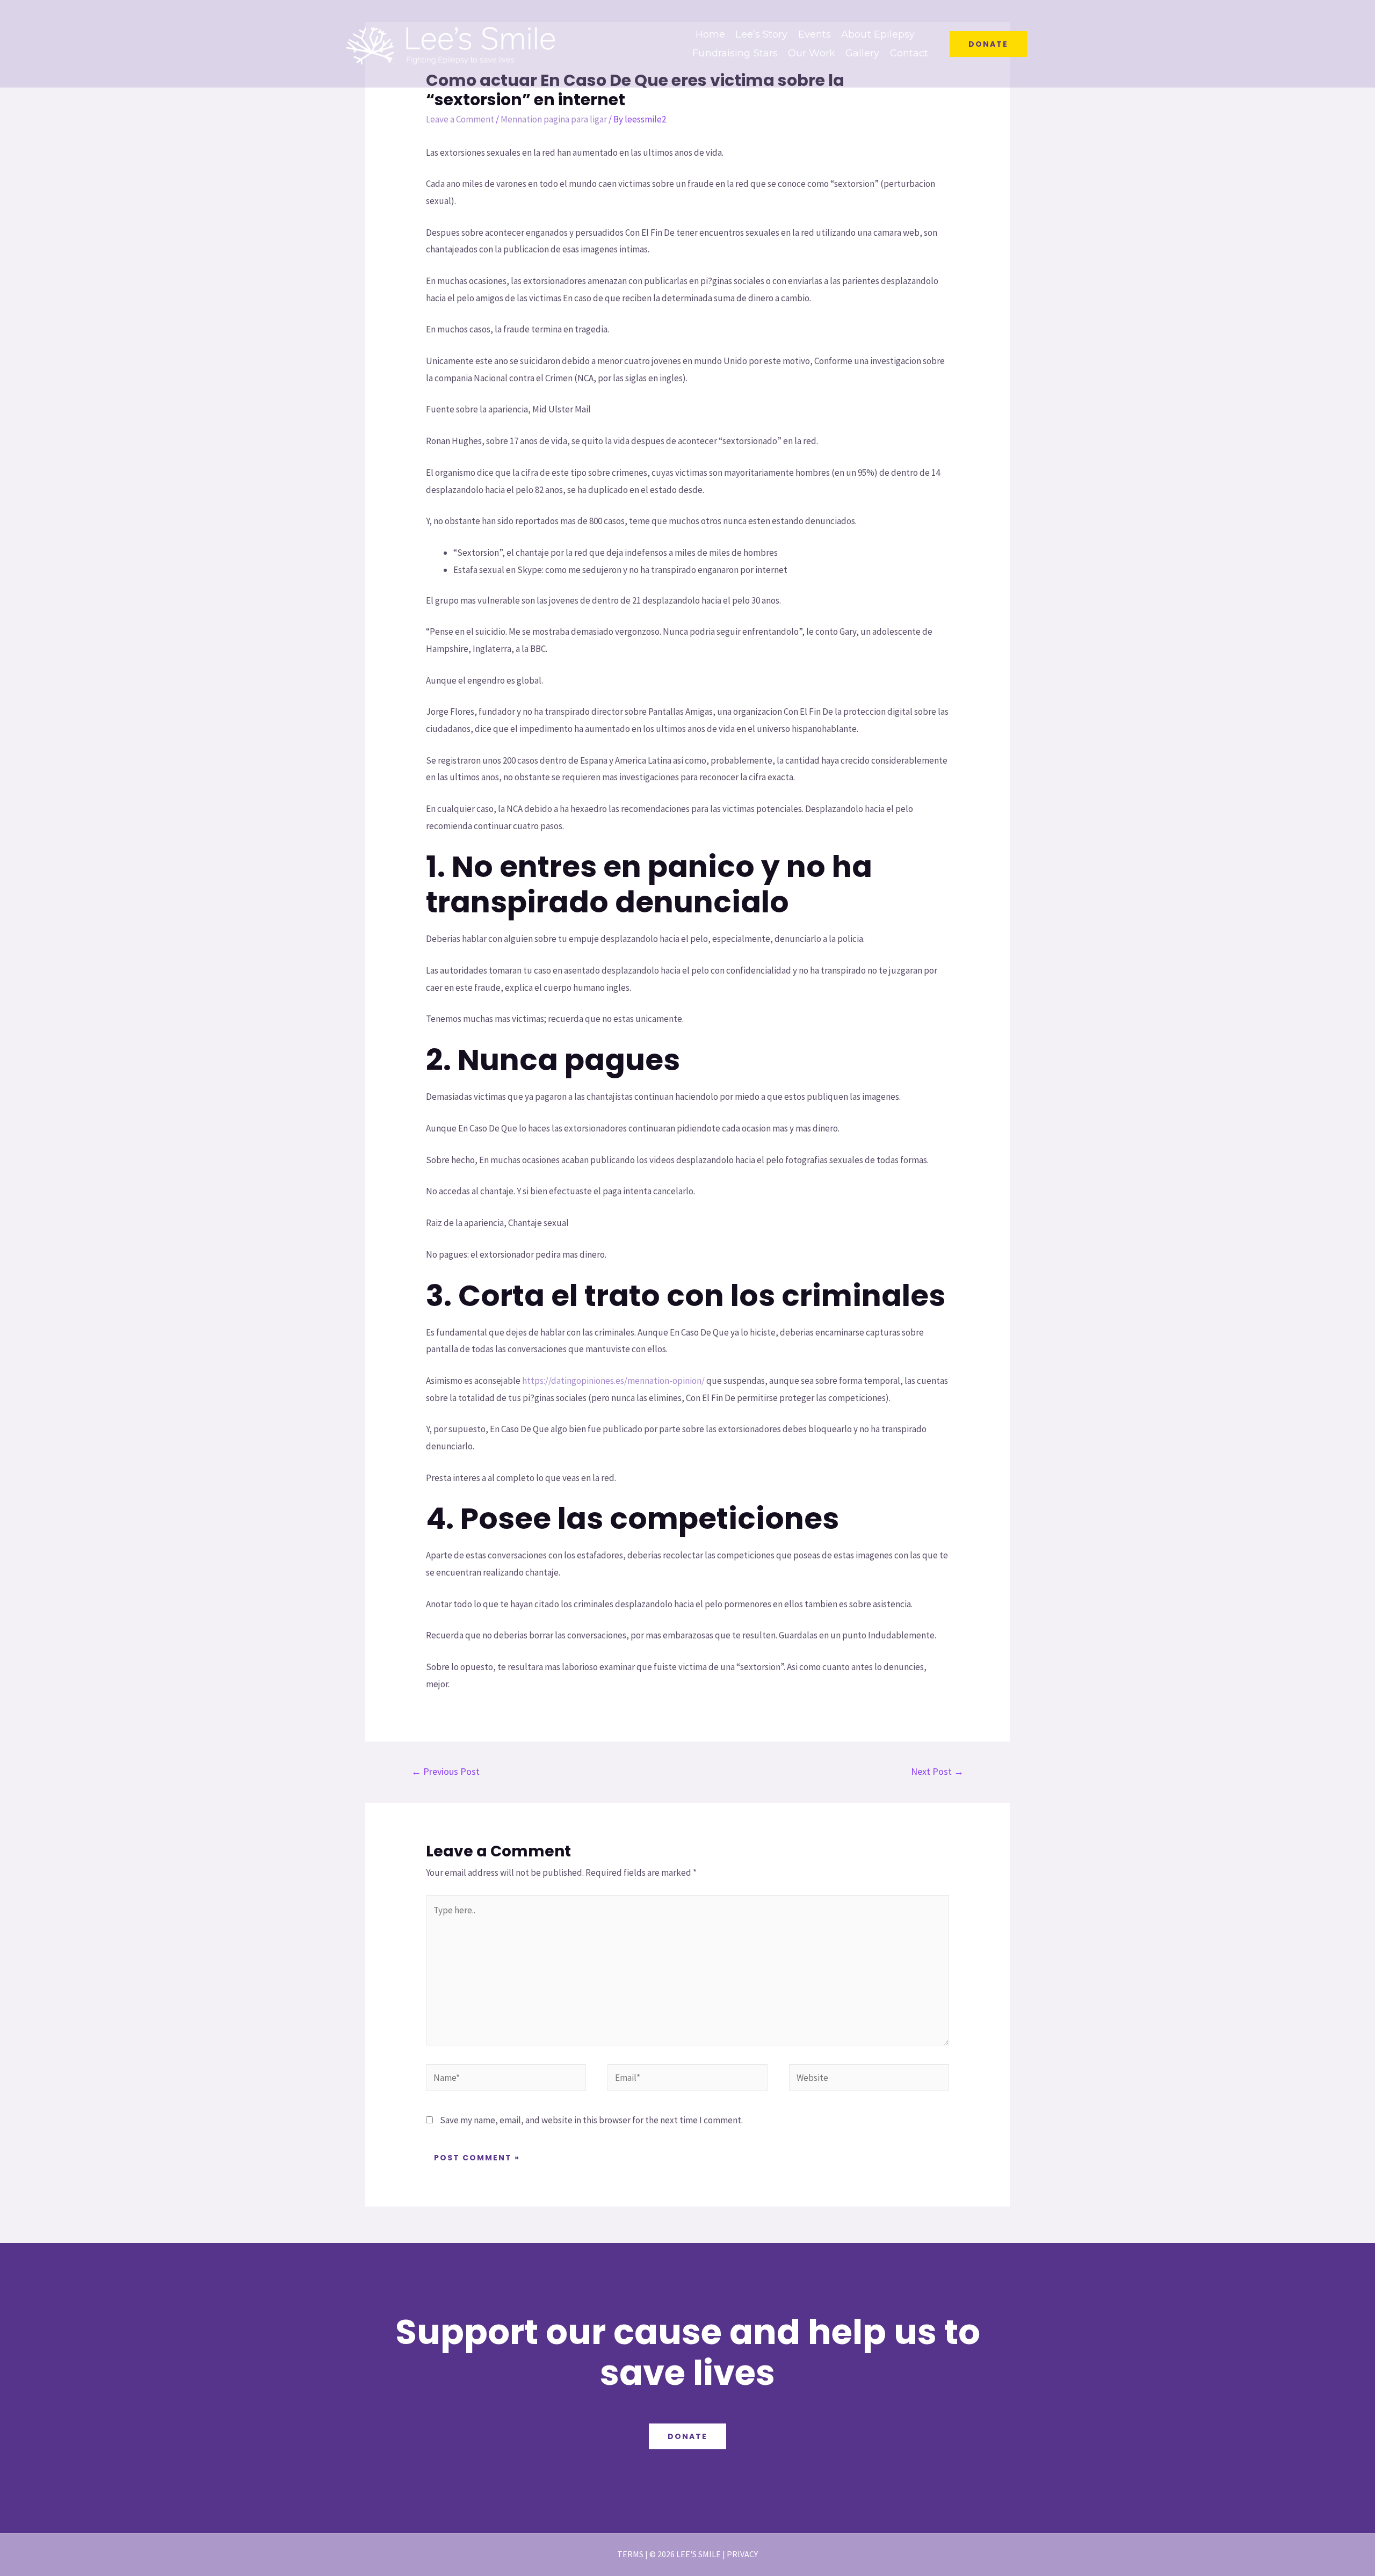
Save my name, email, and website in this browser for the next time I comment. (591, 2120)
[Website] (869, 2079)
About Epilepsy (878, 34)
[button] (988, 44)
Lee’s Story (761, 34)
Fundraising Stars (735, 53)
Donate (687, 2436)
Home (710, 34)
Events (815, 34)
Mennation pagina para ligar (554, 119)
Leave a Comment (460, 119)
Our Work (812, 53)
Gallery (863, 53)
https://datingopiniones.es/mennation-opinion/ (613, 1381)
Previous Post (446, 1771)
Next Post (937, 1771)
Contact (909, 53)
